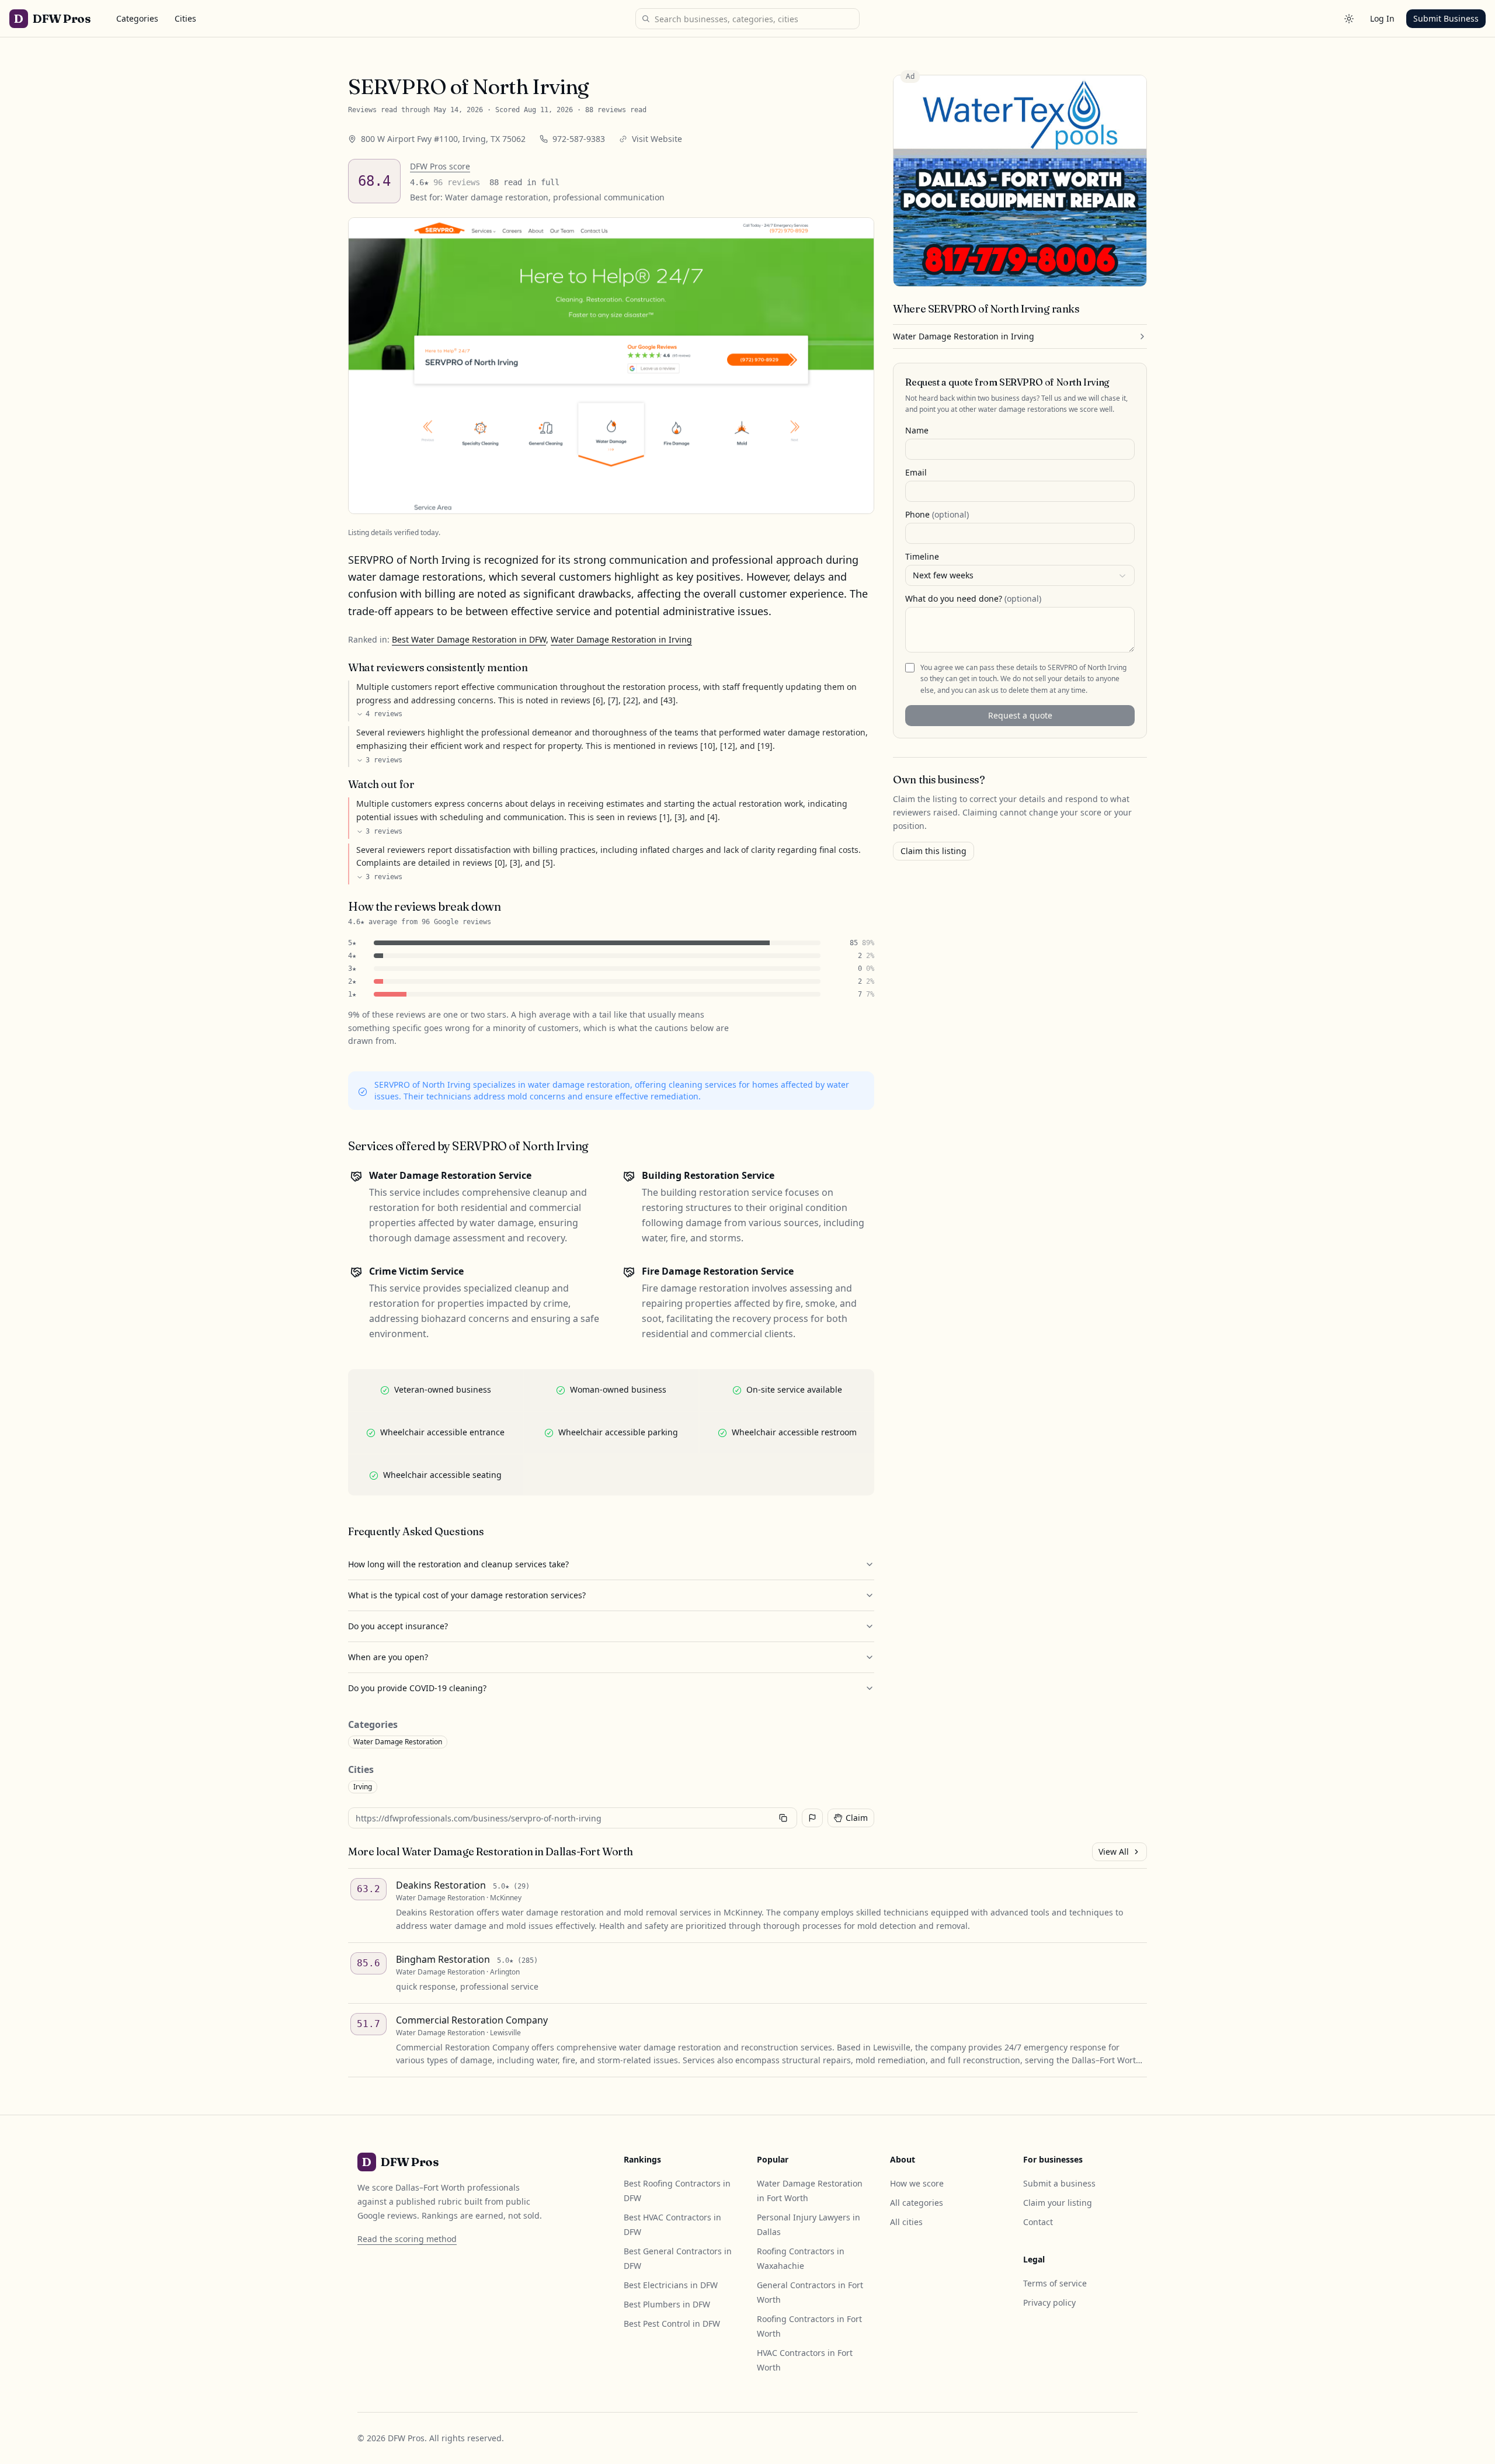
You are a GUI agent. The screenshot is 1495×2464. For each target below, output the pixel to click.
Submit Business (1446, 18)
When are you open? (388, 1657)
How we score (917, 2183)
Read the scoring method (407, 2239)
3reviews (384, 760)
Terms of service (1055, 2283)
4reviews (384, 714)
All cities (906, 2222)
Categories (137, 18)
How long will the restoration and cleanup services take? (458, 1564)
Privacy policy (1049, 2302)
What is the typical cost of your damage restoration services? (467, 1595)
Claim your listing (1058, 2203)
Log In (1382, 18)
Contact (1038, 2222)
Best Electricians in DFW (671, 2285)
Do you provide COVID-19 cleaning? (417, 1688)
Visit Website (657, 139)
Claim (857, 1818)
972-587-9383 (579, 139)
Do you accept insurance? (398, 1626)
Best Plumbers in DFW (667, 2304)
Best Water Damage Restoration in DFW (469, 639)
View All (1114, 1852)
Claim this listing (933, 851)
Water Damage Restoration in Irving (621, 639)
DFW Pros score (440, 166)
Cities (185, 18)
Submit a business (1059, 2183)
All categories (917, 2203)
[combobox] (1020, 575)
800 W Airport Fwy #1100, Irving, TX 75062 (443, 139)
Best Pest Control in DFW (672, 2324)
